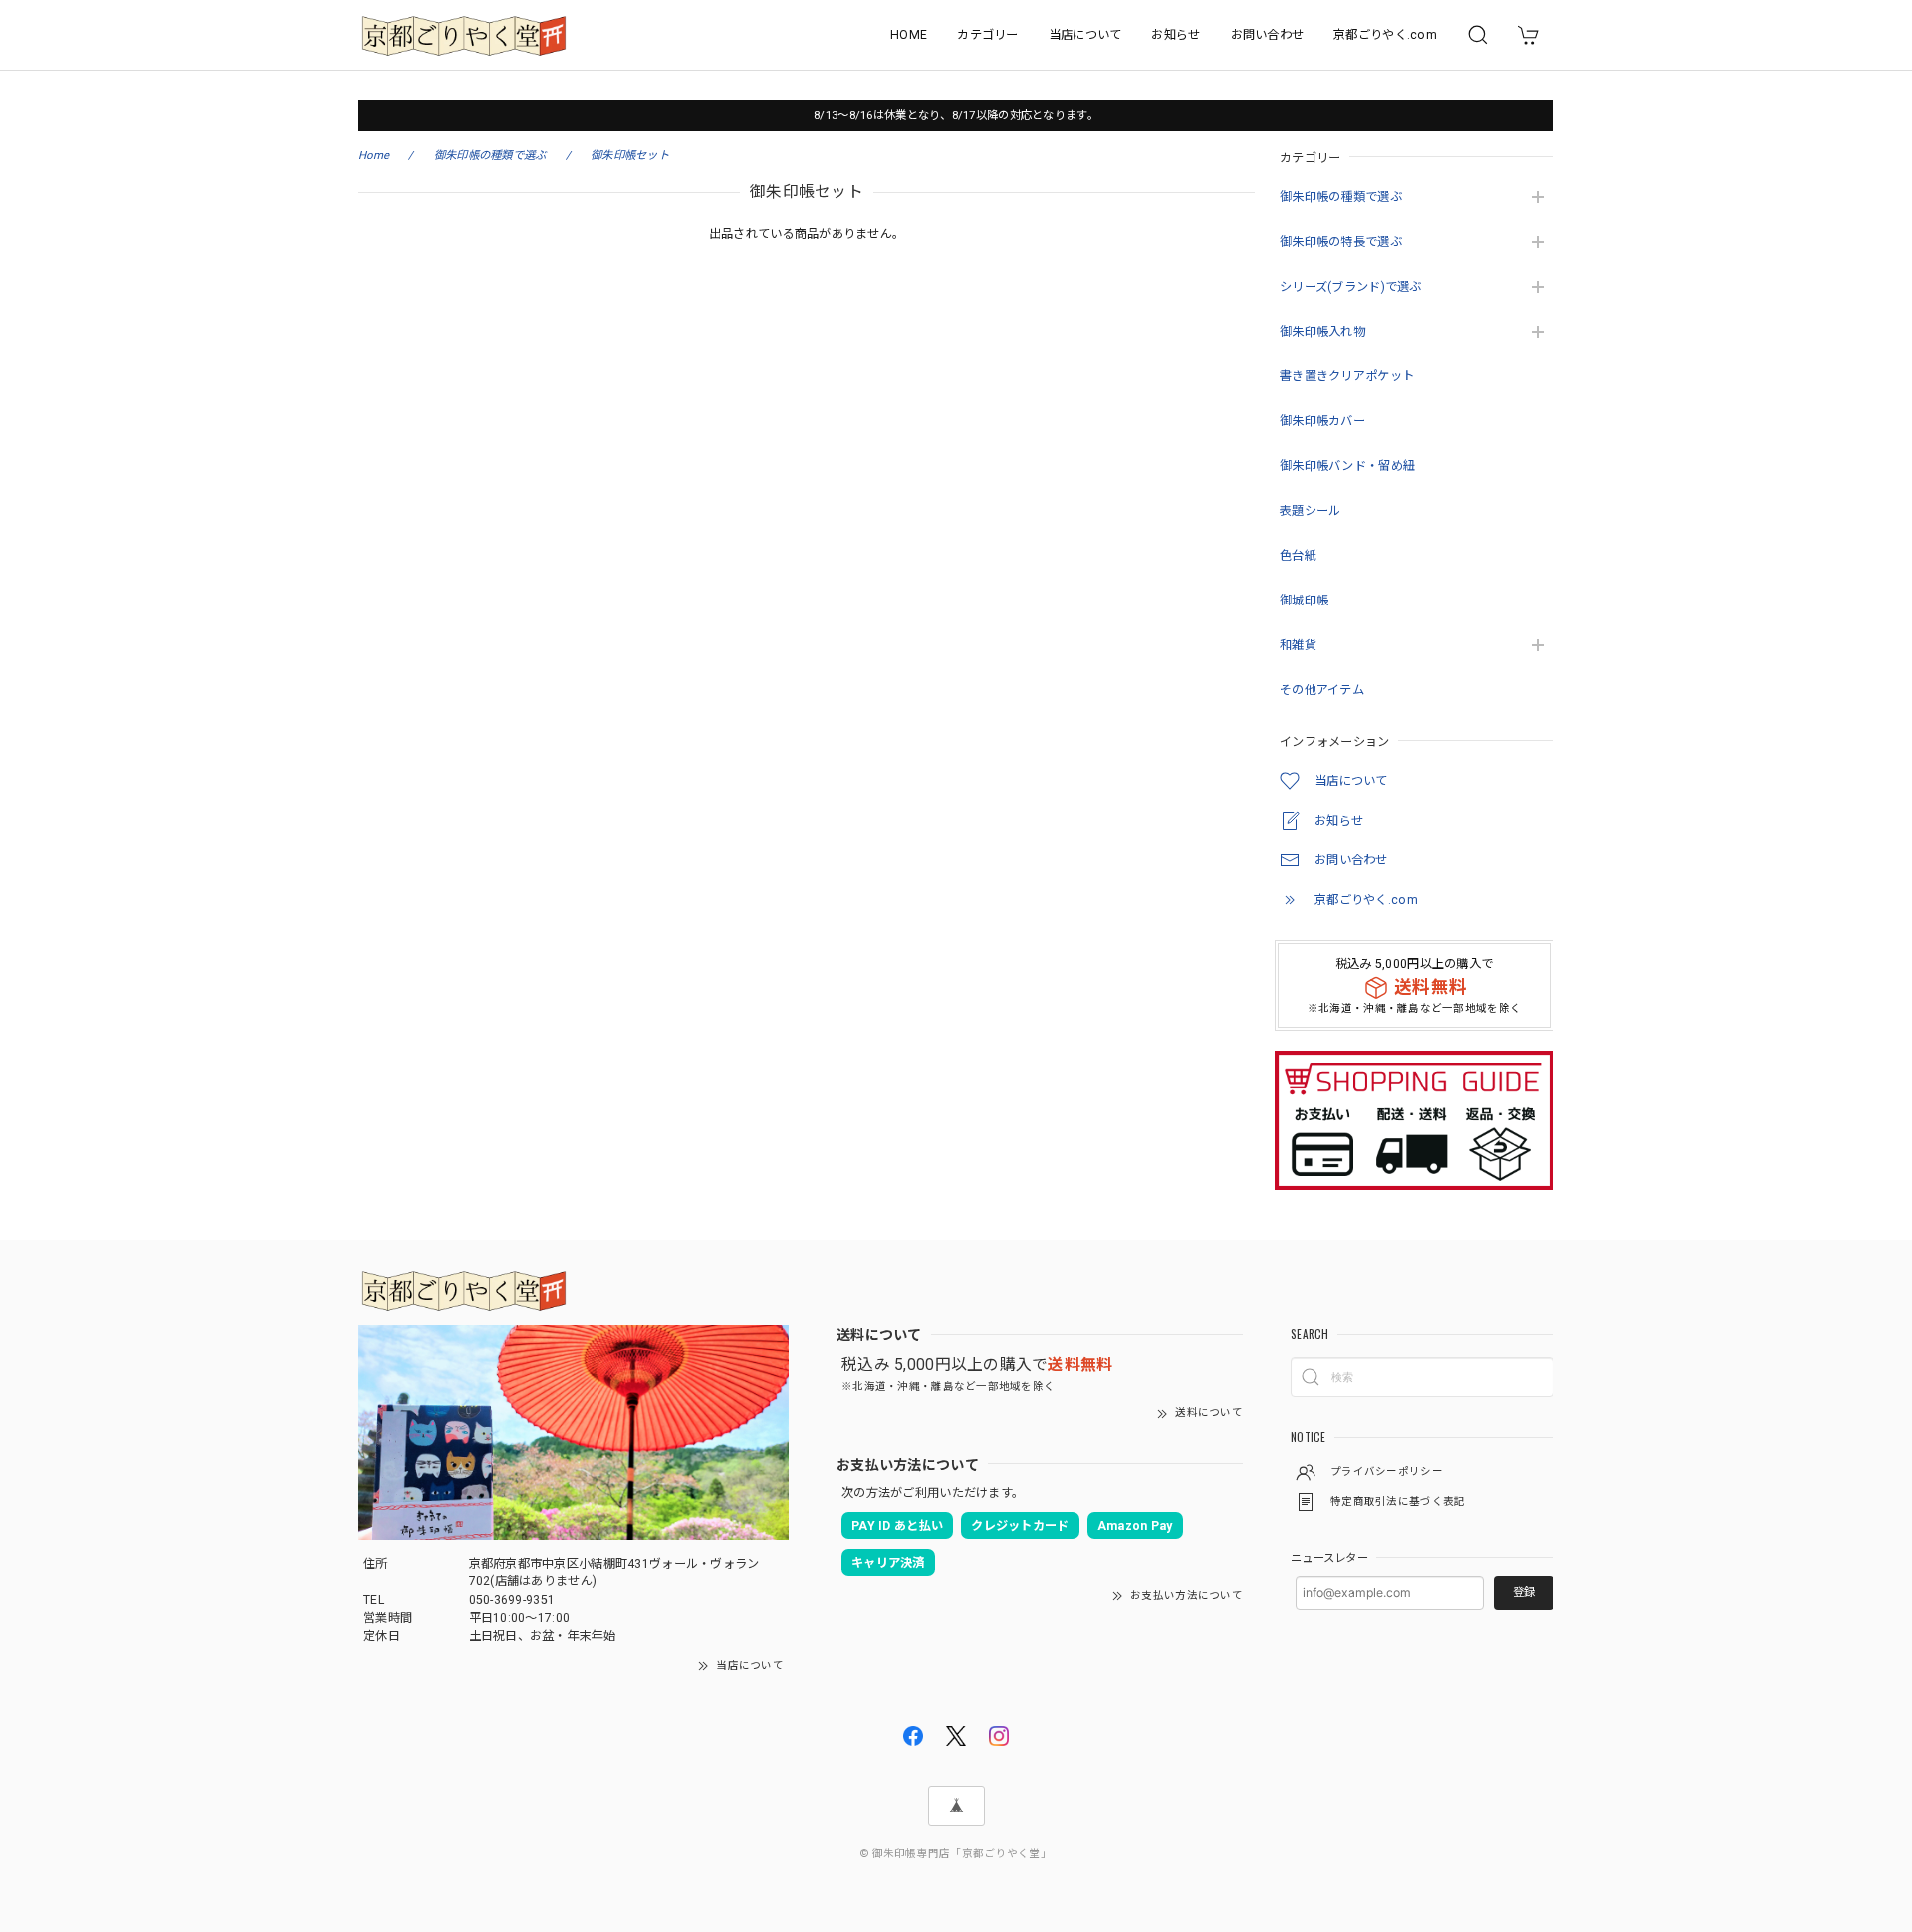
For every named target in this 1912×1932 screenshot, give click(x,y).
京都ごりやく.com (1385, 35)
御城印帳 (1304, 601)
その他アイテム (1322, 690)
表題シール (1310, 511)
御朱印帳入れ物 (1322, 332)
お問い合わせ (1268, 35)
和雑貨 (1298, 645)
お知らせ (1176, 35)
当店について (1085, 35)
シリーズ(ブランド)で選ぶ (1351, 287)
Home (374, 155)
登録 (1524, 1592)
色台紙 (1298, 556)
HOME (909, 35)
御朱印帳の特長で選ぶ (1341, 242)
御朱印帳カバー (1322, 421)
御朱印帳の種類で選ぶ (1341, 197)
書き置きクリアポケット (1347, 376)
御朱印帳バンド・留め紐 (1347, 466)
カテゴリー (987, 35)
